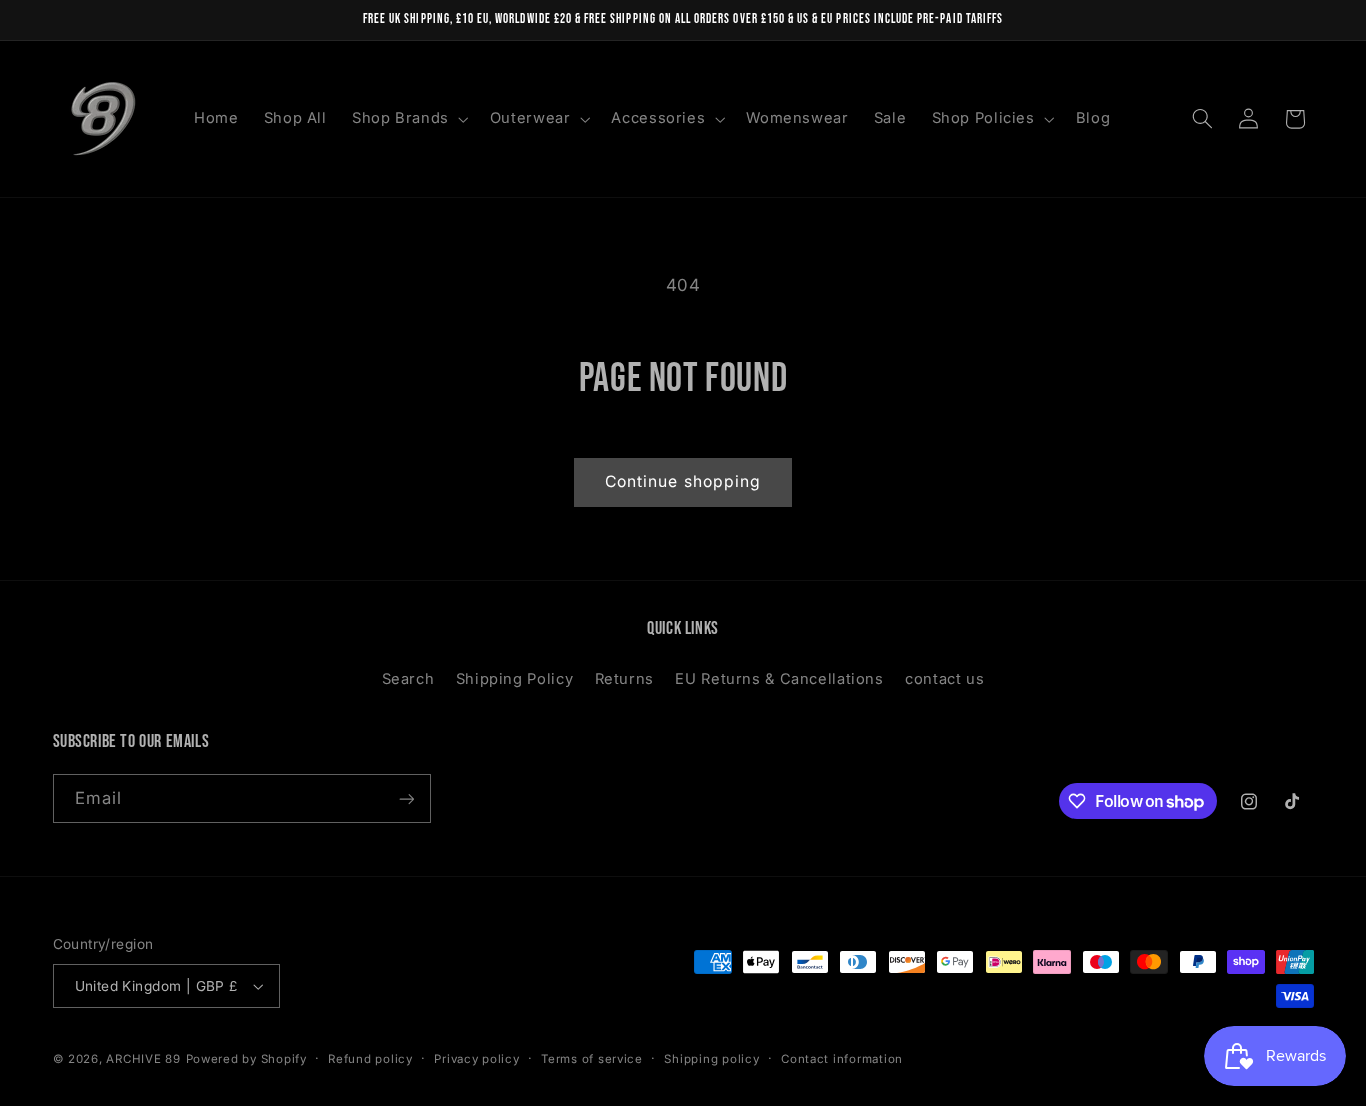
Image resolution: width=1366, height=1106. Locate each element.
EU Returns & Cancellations (779, 679)
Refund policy (370, 1059)
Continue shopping (683, 481)
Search (408, 679)
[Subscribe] (406, 798)
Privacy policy (476, 1059)
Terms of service (592, 1059)
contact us (944, 679)
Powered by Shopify (246, 1059)
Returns (624, 679)
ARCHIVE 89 (143, 1059)
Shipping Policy (514, 679)
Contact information (842, 1059)
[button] (408, 119)
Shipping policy (711, 1059)
